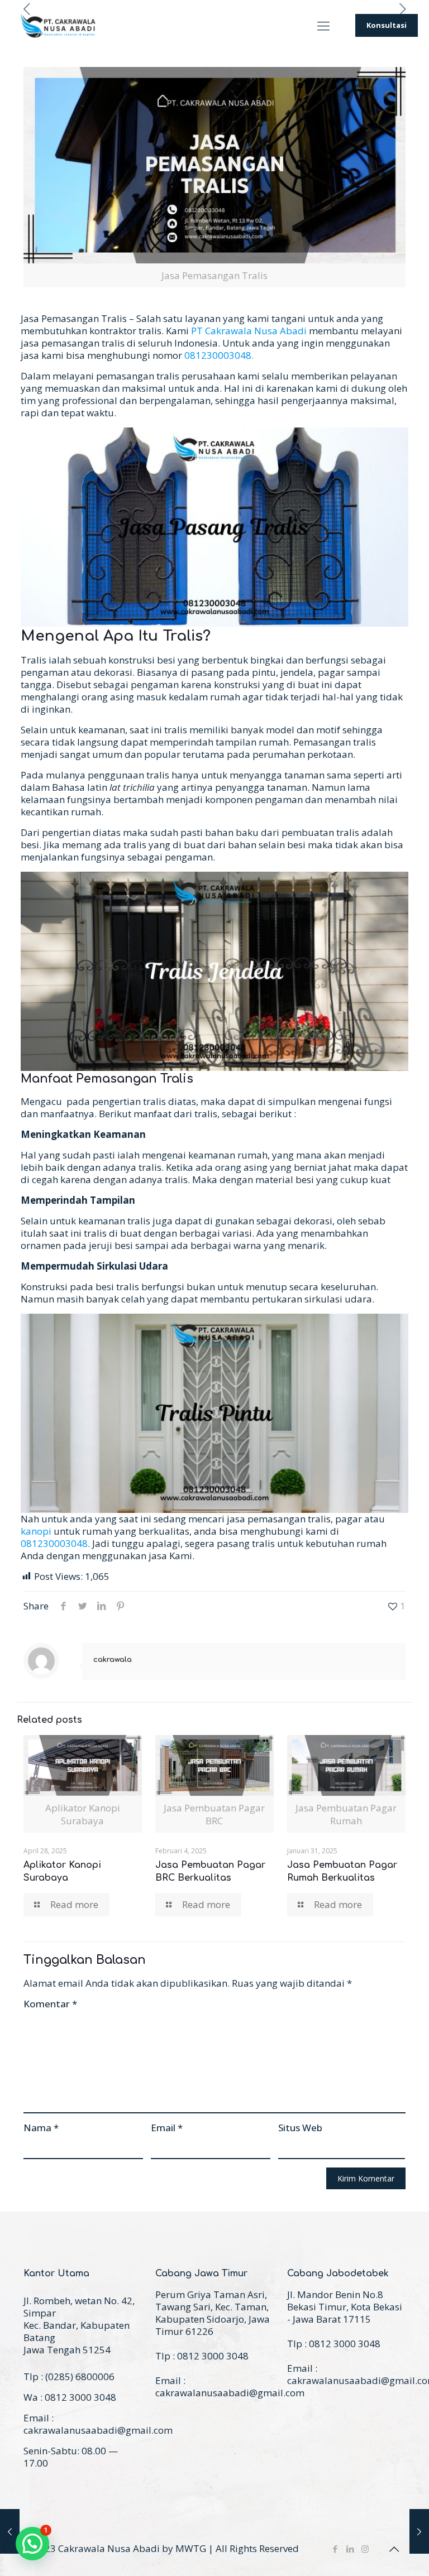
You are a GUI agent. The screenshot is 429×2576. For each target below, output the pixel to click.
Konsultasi (387, 25)
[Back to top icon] (394, 2549)
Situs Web (300, 2128)
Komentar (50, 2004)
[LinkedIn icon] (350, 2549)
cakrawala (113, 1660)
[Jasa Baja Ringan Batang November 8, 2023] (10, 2531)
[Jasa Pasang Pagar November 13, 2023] (419, 2531)
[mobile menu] (323, 25)
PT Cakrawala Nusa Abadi (249, 331)
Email (167, 2128)
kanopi (36, 1531)
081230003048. (219, 355)
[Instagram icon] (365, 2549)
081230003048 (54, 1543)
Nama (41, 2128)
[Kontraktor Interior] (59, 25)
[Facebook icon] (335, 2549)
